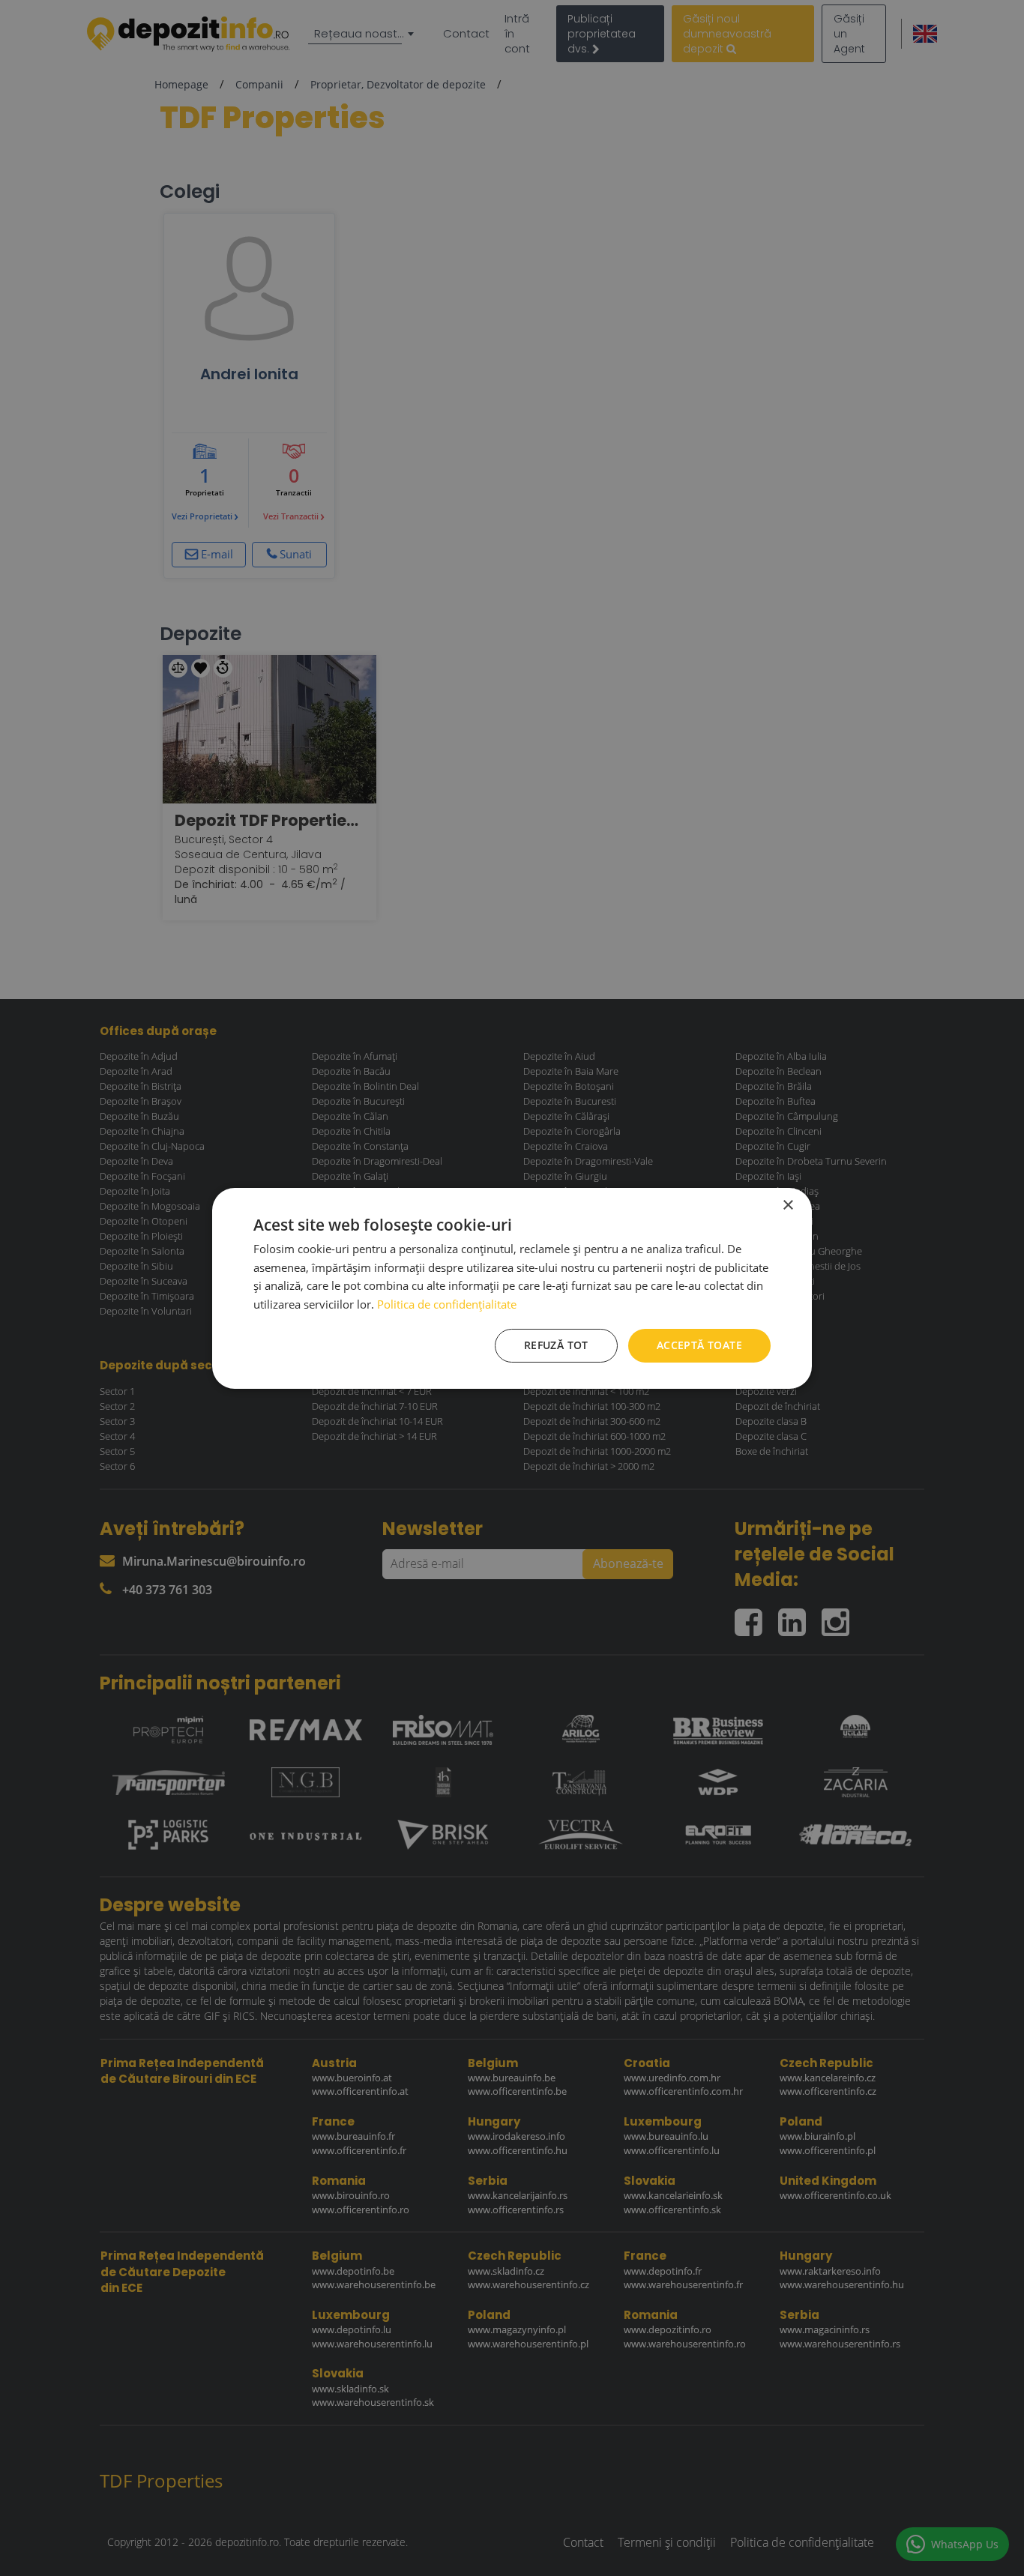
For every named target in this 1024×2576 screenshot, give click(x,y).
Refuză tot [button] (556, 1345)
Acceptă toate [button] (699, 1345)
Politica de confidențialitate (447, 1304)
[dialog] (512, 1288)
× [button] (787, 1205)
